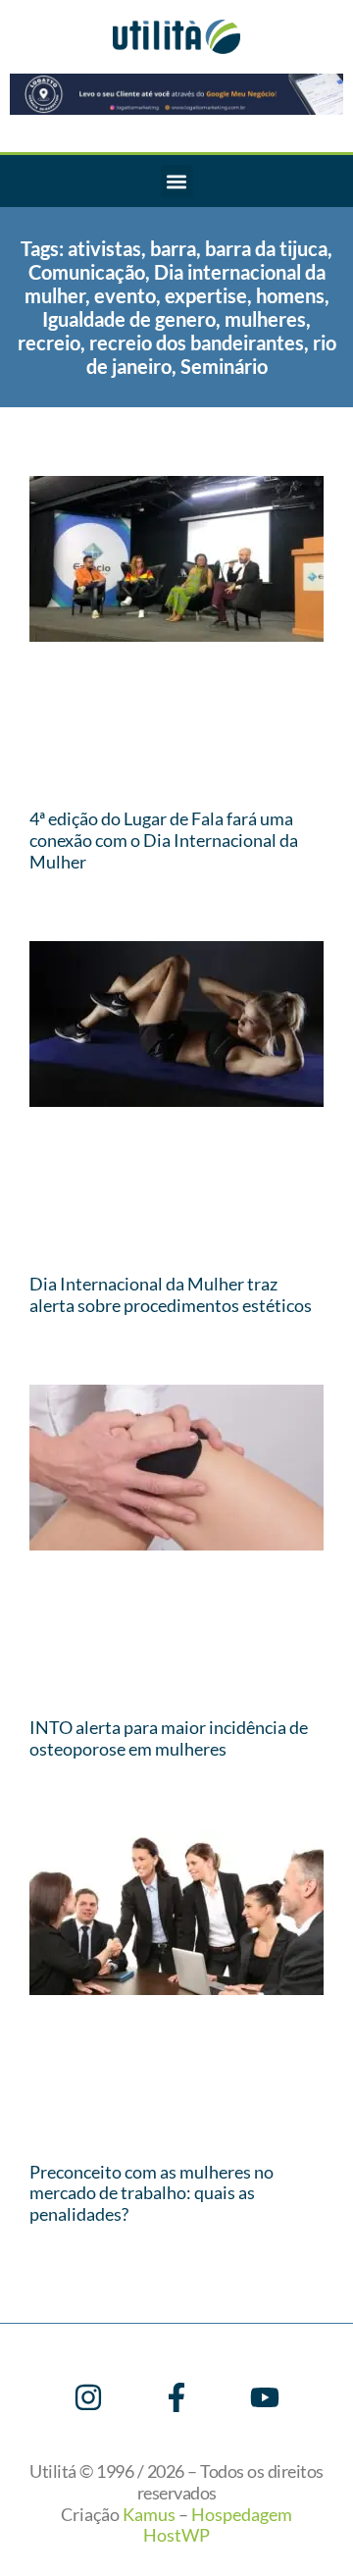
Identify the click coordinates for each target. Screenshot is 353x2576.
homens (290, 295)
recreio (49, 342)
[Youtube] (265, 2397)
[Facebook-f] (176, 2397)
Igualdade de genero (129, 319)
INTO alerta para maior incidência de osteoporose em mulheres (169, 1738)
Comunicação (87, 272)
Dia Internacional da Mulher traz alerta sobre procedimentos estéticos (171, 1294)
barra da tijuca (266, 248)
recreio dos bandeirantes (197, 342)
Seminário (224, 366)
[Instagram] (88, 2397)
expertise (206, 295)
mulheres (265, 319)
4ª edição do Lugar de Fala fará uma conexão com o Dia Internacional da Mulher (164, 840)
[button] (177, 181)
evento (125, 295)
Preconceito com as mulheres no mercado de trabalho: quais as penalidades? (151, 2193)
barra (173, 248)
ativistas (104, 248)
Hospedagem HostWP (218, 2525)
